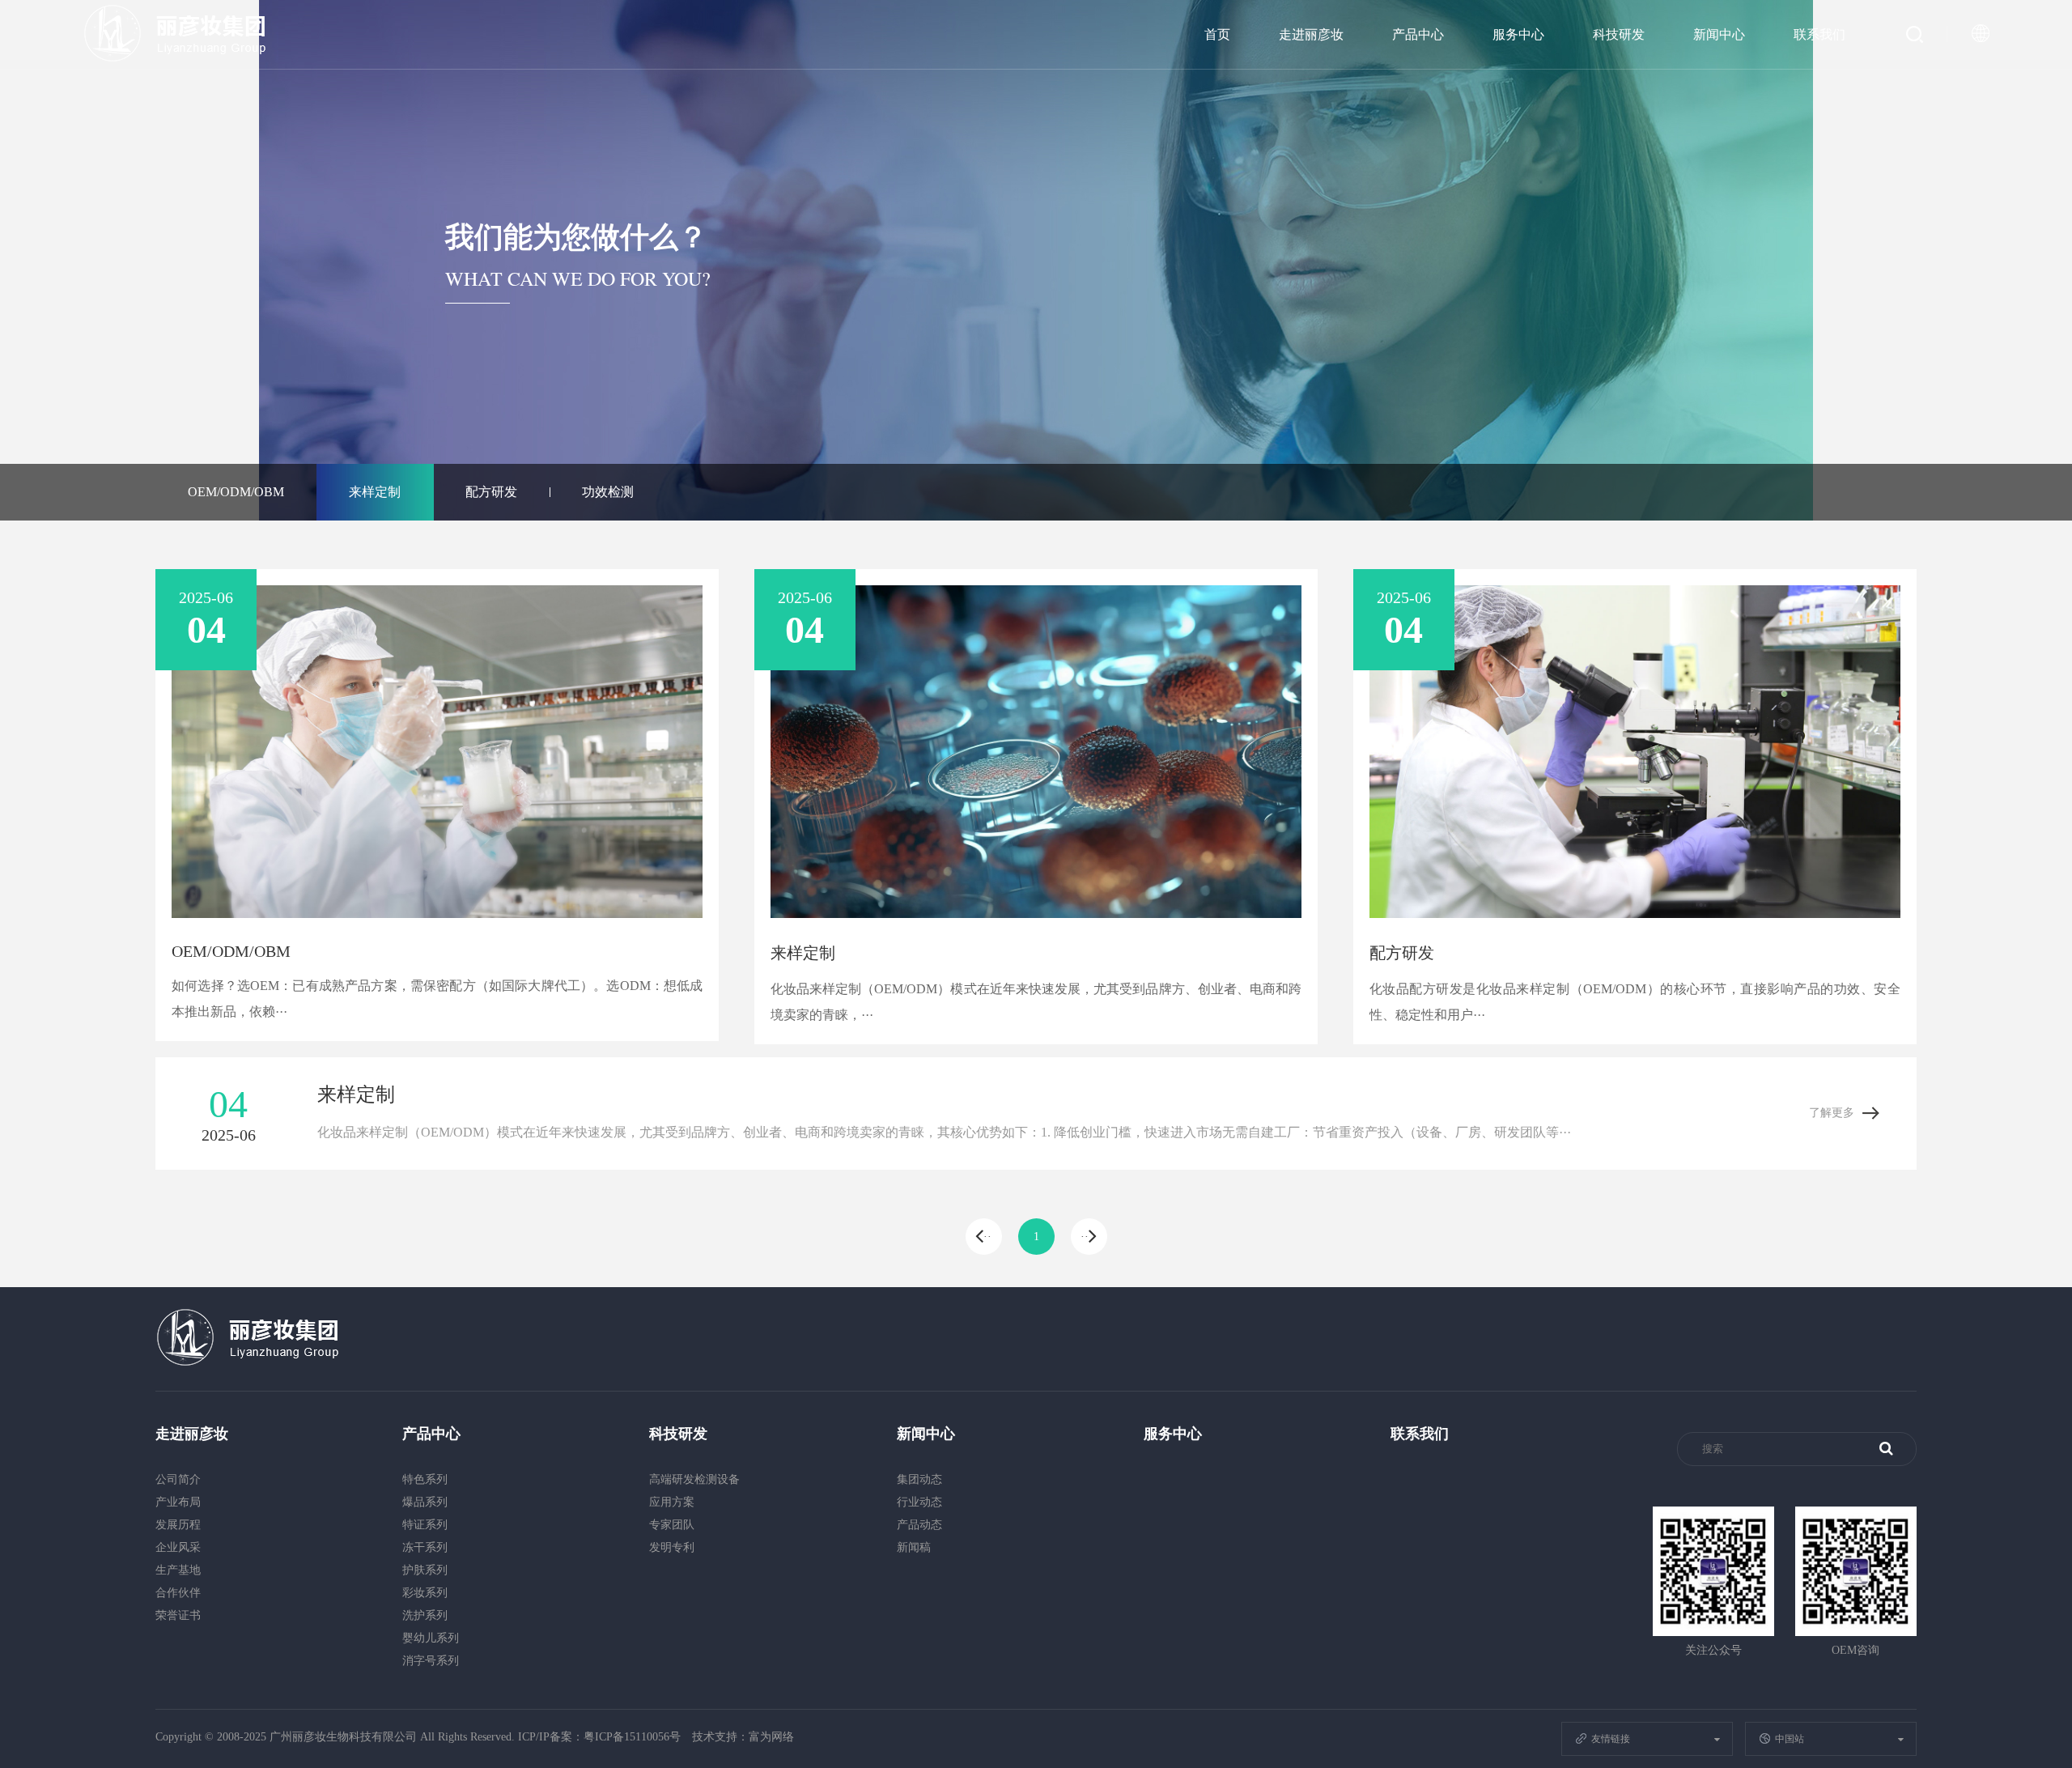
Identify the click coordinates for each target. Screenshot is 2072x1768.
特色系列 (425, 1479)
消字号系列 (431, 1661)
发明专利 (672, 1547)
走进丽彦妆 (1311, 34)
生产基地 (178, 1570)
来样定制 (375, 492)
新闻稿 (914, 1547)
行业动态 (919, 1502)
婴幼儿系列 (431, 1638)
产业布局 (178, 1502)
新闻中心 (1719, 34)
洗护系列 (425, 1615)
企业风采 (178, 1547)
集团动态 (919, 1479)
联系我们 (1819, 34)
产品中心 (1418, 34)
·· (987, 1237)
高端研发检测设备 (694, 1479)
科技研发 (1619, 34)
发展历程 (178, 1525)
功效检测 (608, 492)
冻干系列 (425, 1547)
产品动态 (919, 1525)
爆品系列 (425, 1502)
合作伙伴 (178, 1593)
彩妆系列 (425, 1593)
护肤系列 (425, 1570)
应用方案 (672, 1502)
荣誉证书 (178, 1615)
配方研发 (491, 492)
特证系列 (425, 1525)
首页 (1217, 34)
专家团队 (672, 1525)
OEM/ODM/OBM (236, 492)
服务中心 (1518, 34)
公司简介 (178, 1479)
